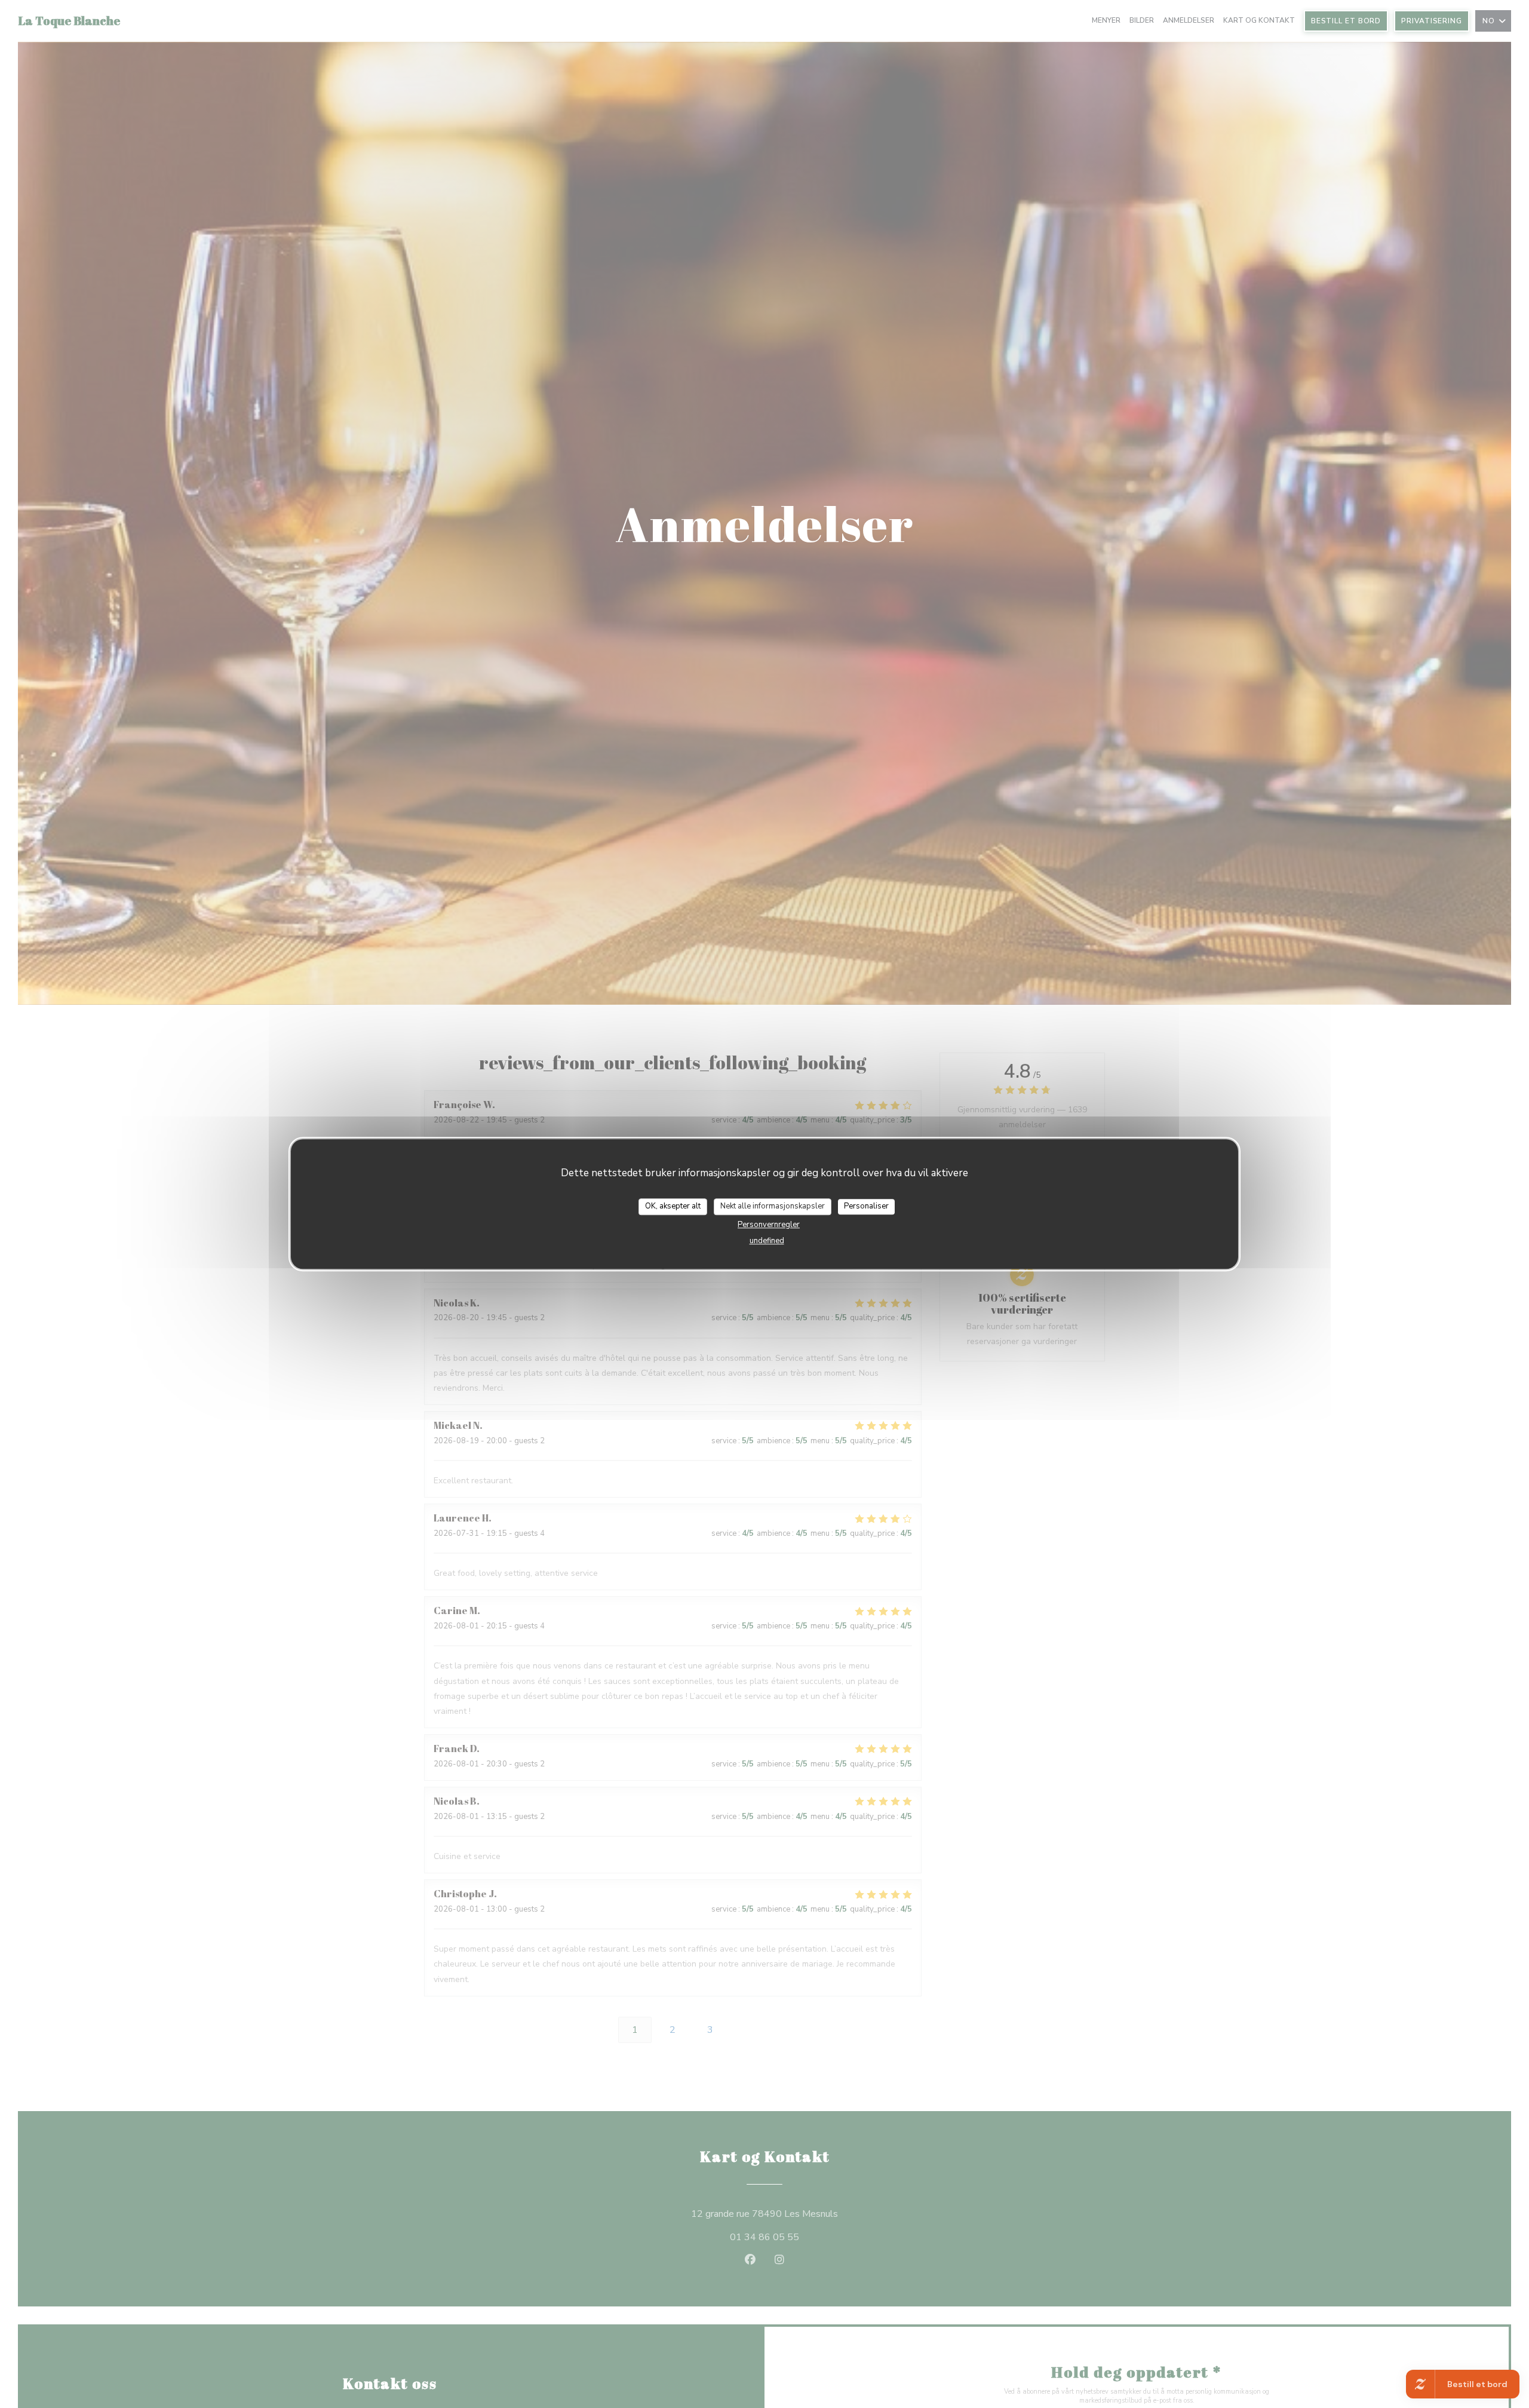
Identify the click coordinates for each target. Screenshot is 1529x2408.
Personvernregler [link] (769, 1224)
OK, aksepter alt (673, 1206)
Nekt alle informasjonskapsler (773, 1206)
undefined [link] (767, 1240)
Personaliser (866, 1206)
